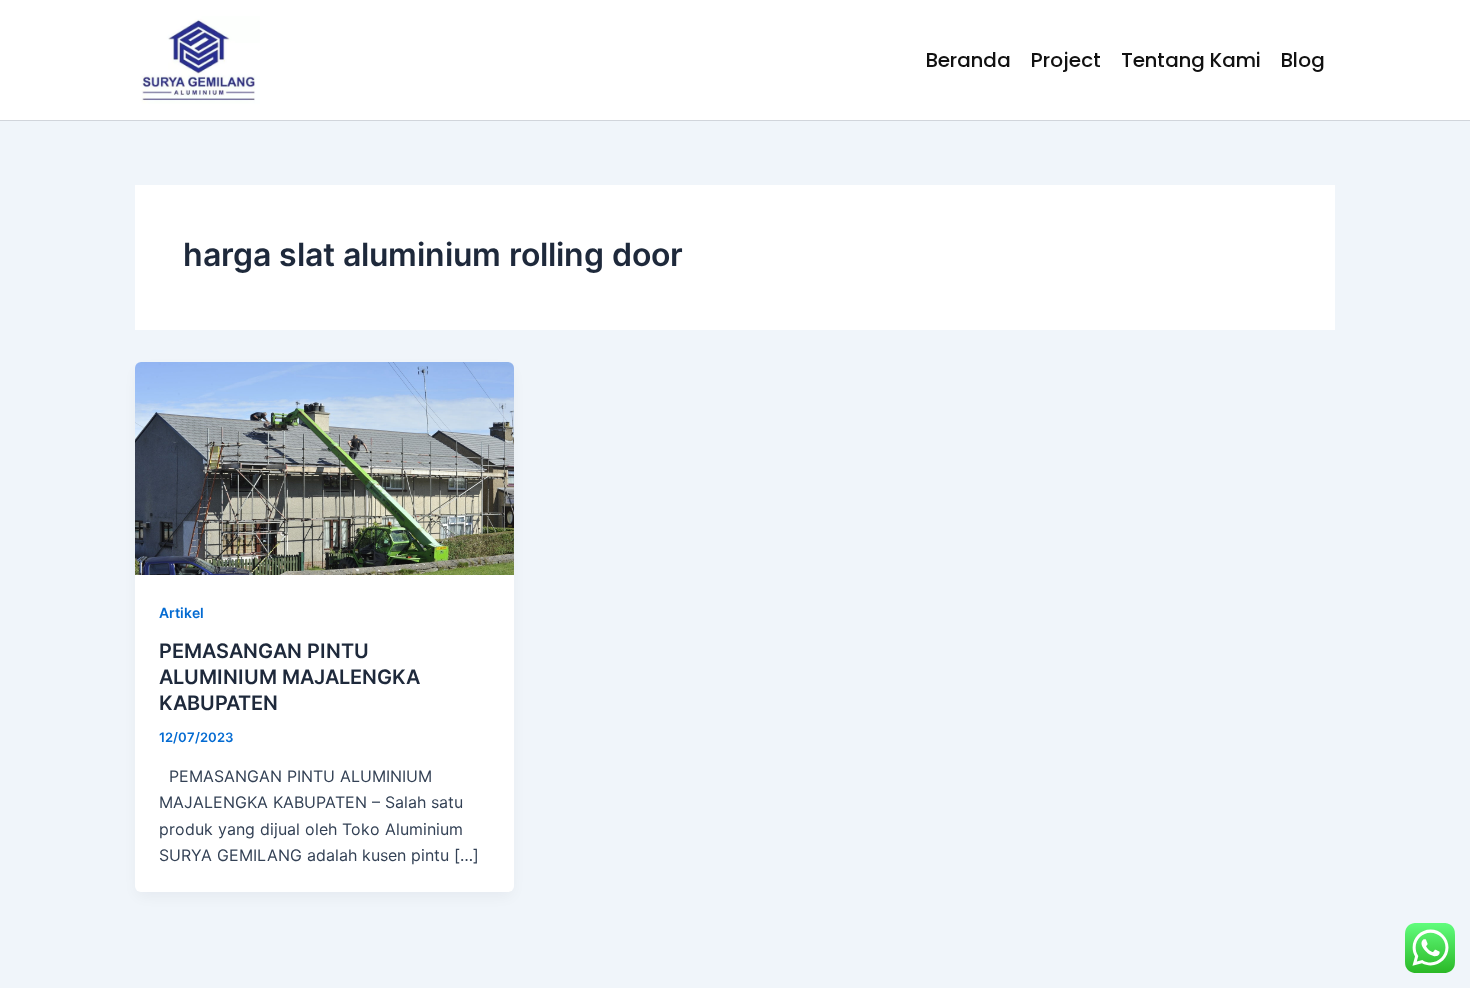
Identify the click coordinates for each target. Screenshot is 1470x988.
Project (1066, 60)
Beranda (968, 60)
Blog (1303, 60)
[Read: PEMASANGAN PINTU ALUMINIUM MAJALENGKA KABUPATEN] (324, 467)
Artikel (181, 612)
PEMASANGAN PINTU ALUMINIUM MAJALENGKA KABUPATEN (289, 677)
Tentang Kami (1191, 60)
